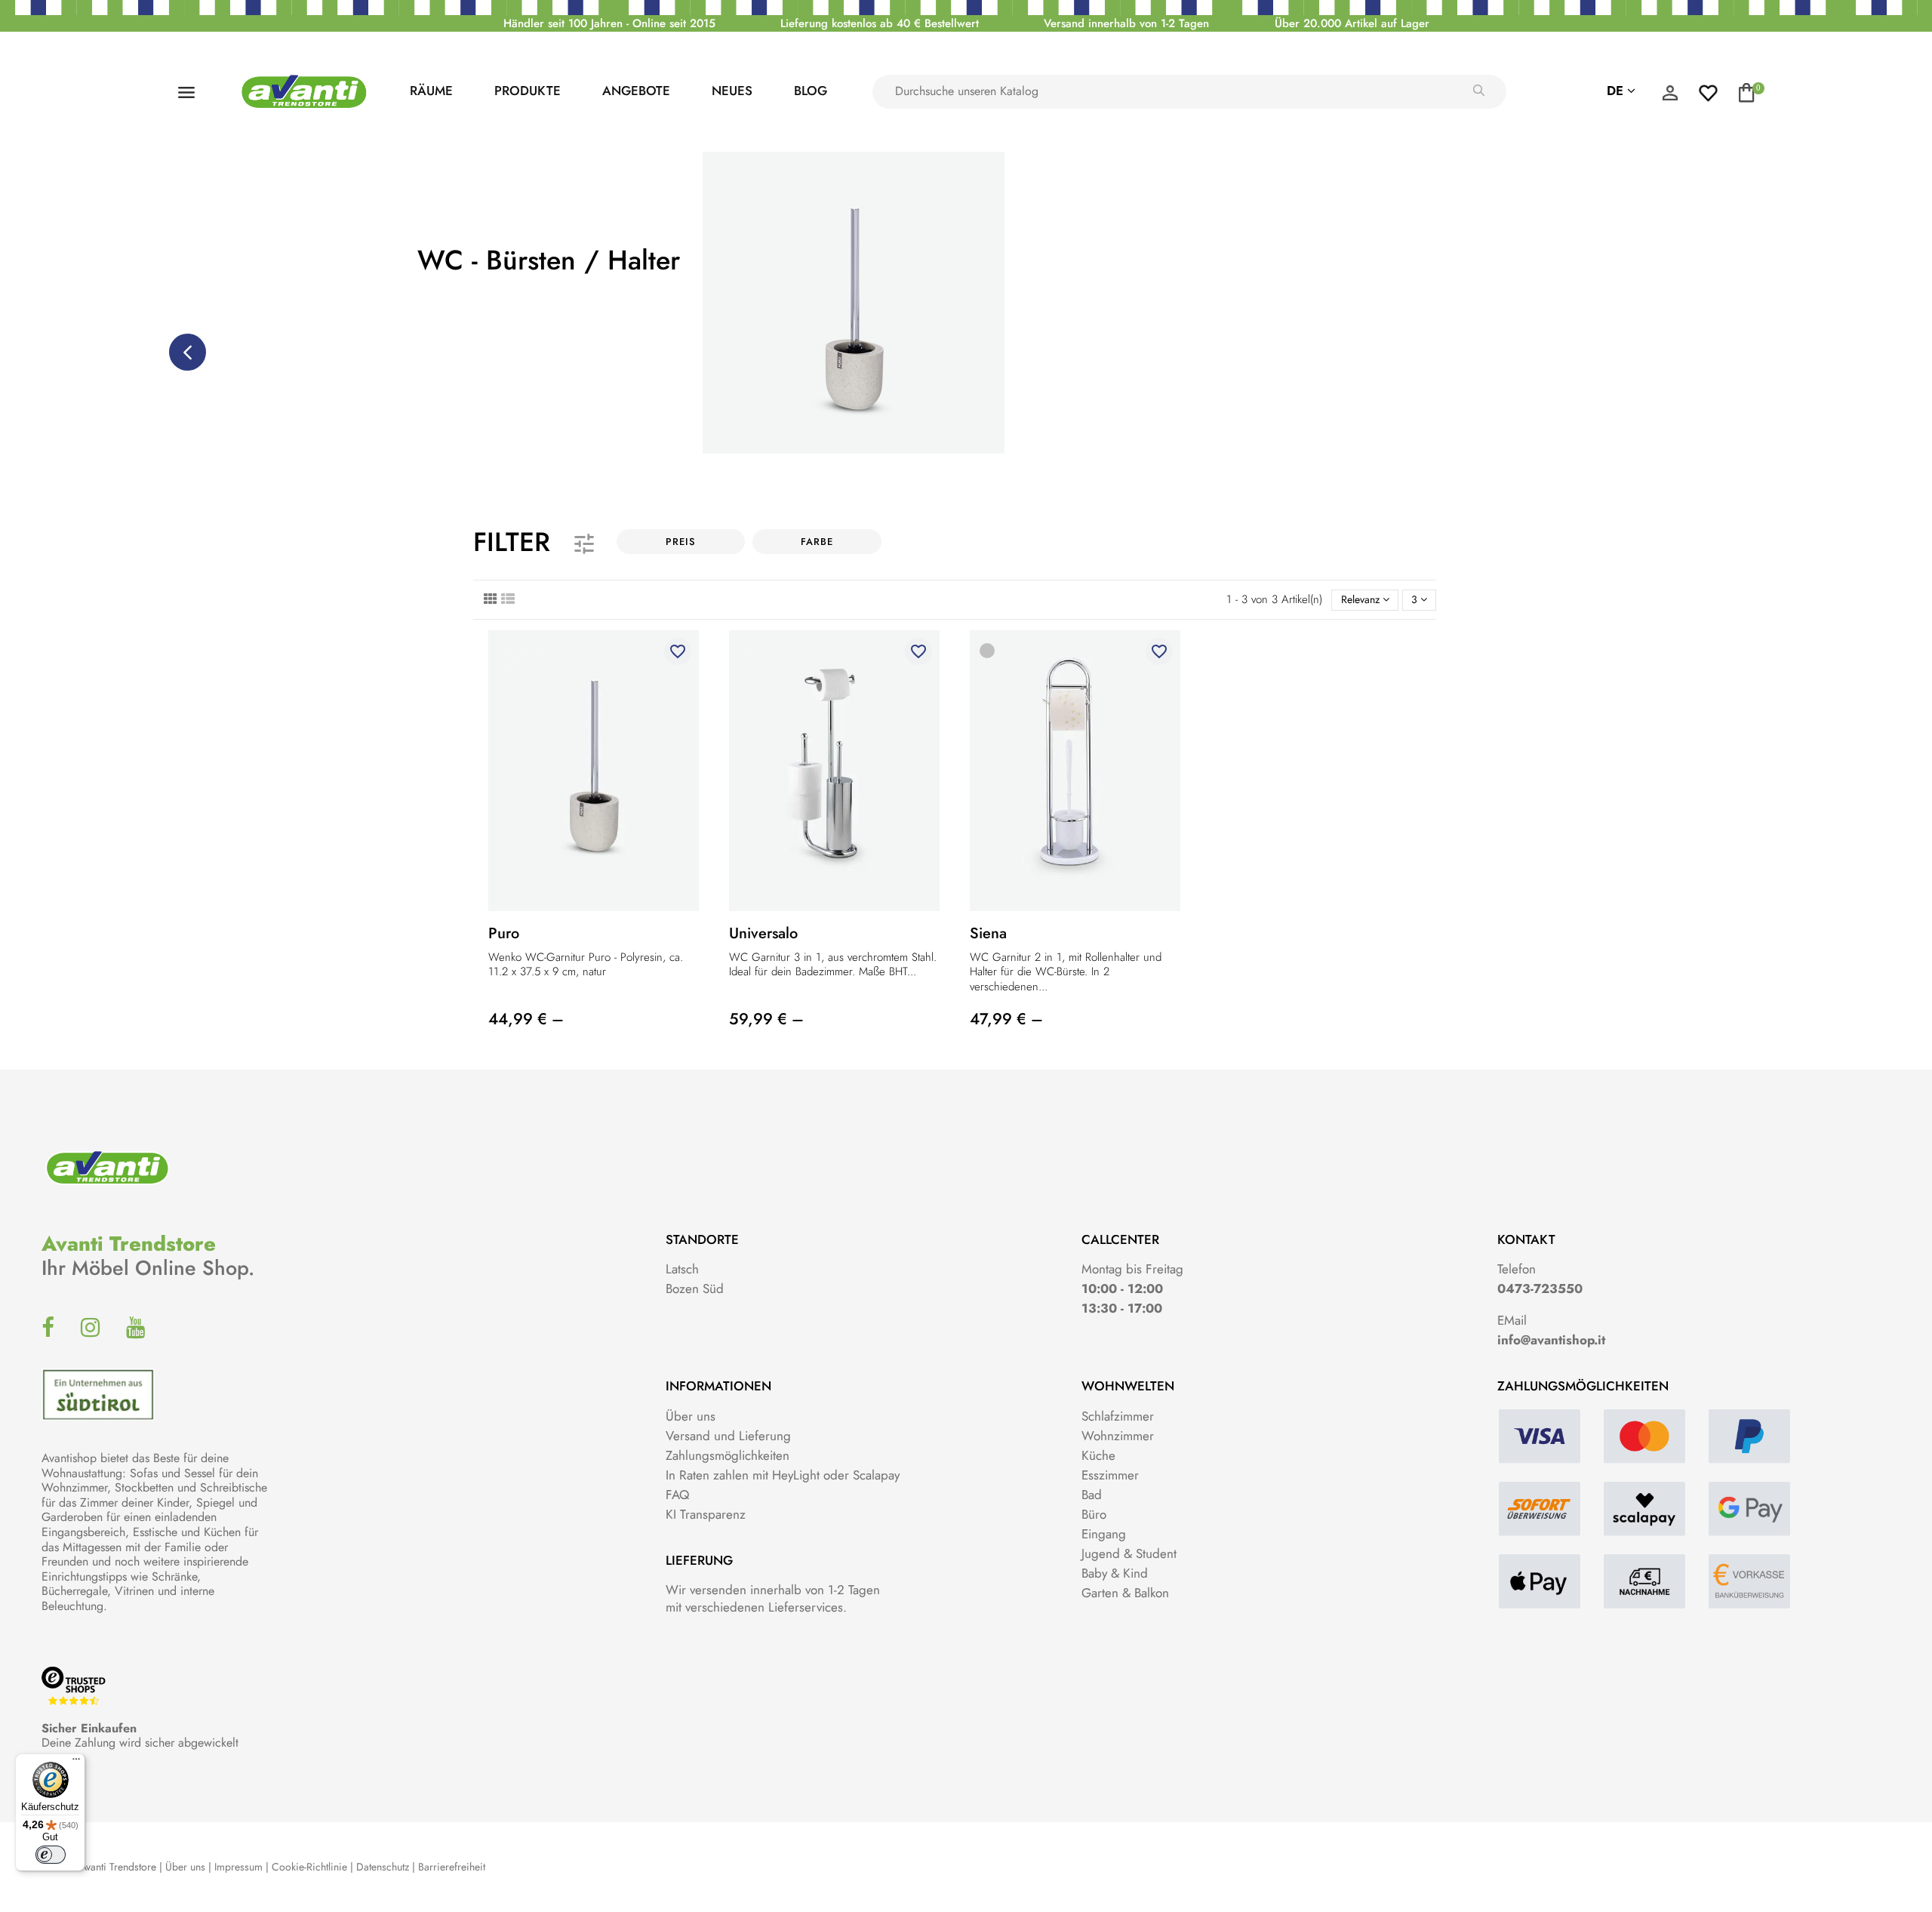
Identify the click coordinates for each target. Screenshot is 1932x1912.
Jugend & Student (1129, 1553)
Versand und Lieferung (728, 1436)
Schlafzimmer (1118, 1416)
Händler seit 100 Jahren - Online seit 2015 (609, 23)
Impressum (238, 1867)
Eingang (1104, 1534)
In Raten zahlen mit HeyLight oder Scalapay (783, 1475)
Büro (1094, 1514)
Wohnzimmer (1118, 1436)
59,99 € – (766, 1019)
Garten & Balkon (1125, 1593)
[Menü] (76, 1763)
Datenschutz (383, 1867)
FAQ (677, 1495)
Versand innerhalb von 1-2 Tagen (1126, 23)
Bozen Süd (695, 1289)
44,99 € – (526, 1019)
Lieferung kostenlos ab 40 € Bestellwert (880, 23)
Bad (1092, 1495)
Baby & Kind (1115, 1573)
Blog (811, 91)
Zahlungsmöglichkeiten (728, 1455)
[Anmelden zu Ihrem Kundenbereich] (1670, 97)
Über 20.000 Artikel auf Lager (1352, 23)
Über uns (691, 1416)
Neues (732, 91)
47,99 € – (1006, 1019)
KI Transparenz (706, 1514)
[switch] (51, 1855)
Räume (431, 91)
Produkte (528, 91)
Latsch (682, 1269)
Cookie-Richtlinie (309, 1867)
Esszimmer (1110, 1475)
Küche (1098, 1455)
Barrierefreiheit (452, 1867)
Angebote (636, 91)
